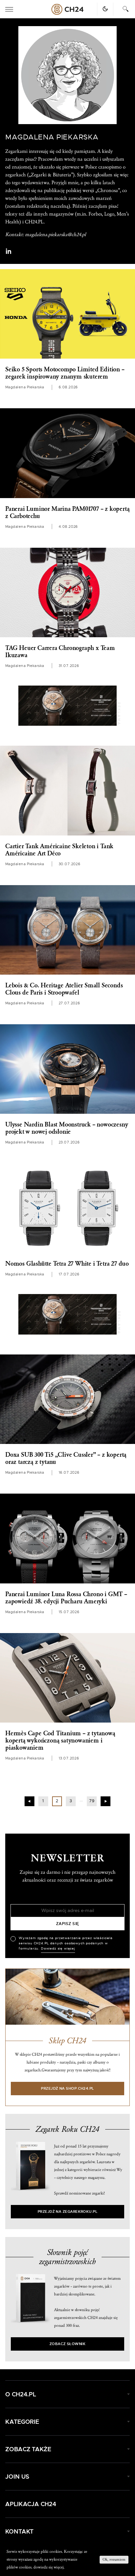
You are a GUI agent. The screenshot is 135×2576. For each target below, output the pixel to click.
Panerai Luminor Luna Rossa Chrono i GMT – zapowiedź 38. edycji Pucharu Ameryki (66, 1598)
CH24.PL (67, 9)
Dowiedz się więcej (58, 1949)
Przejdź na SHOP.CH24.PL (67, 2089)
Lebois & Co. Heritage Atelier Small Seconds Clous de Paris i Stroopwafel (64, 989)
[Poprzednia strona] (29, 1801)
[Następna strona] (106, 1801)
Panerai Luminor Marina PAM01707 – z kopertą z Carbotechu (67, 512)
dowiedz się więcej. (49, 2567)
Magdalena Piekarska (25, 387)
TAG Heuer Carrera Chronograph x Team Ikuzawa (60, 652)
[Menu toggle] (9, 9)
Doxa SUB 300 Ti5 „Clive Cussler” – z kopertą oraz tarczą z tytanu (66, 1458)
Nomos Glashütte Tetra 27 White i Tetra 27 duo (67, 1264)
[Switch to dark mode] (105, 9)
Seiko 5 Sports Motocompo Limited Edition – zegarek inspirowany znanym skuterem (65, 373)
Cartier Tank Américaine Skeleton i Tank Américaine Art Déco (59, 850)
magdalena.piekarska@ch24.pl (55, 235)
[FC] (67, 706)
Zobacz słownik (67, 2344)
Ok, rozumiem (114, 2560)
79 (92, 1801)
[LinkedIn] (9, 251)
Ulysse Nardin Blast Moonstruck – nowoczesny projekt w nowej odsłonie (67, 1128)
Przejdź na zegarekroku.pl (68, 2212)
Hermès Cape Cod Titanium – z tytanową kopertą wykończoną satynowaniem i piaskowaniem (60, 1741)
